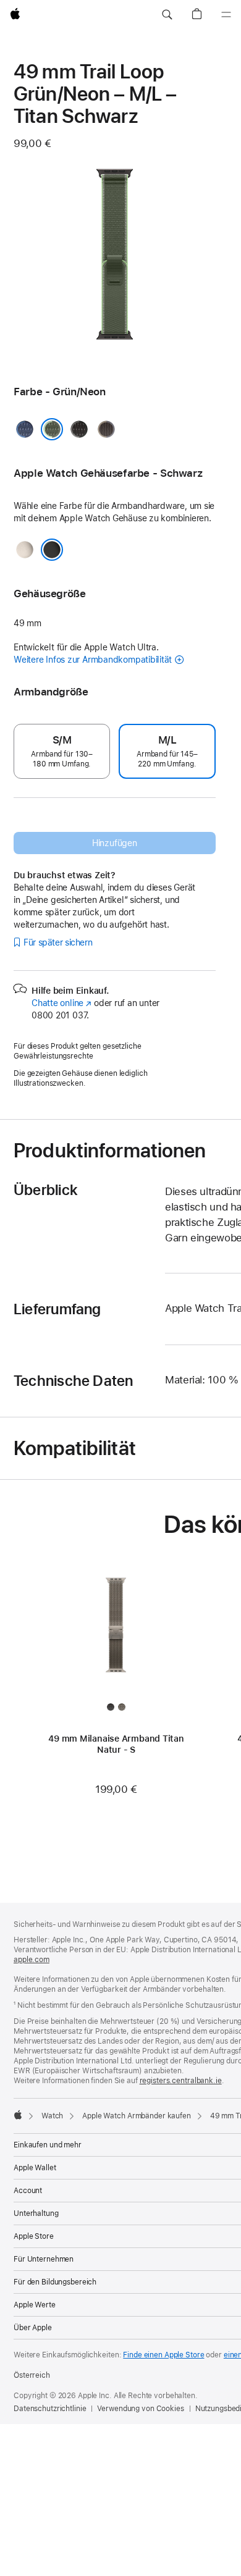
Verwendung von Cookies (140, 2409)
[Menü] (226, 15)
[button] (167, 15)
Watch (52, 2116)
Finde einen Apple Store (163, 2355)
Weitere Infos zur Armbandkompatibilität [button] (93, 660)
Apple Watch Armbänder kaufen (137, 2116)
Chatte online (61, 1003)
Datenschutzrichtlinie (50, 2409)
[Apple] (18, 2115)
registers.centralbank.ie (181, 2081)
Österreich (32, 2375)
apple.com (32, 1960)
